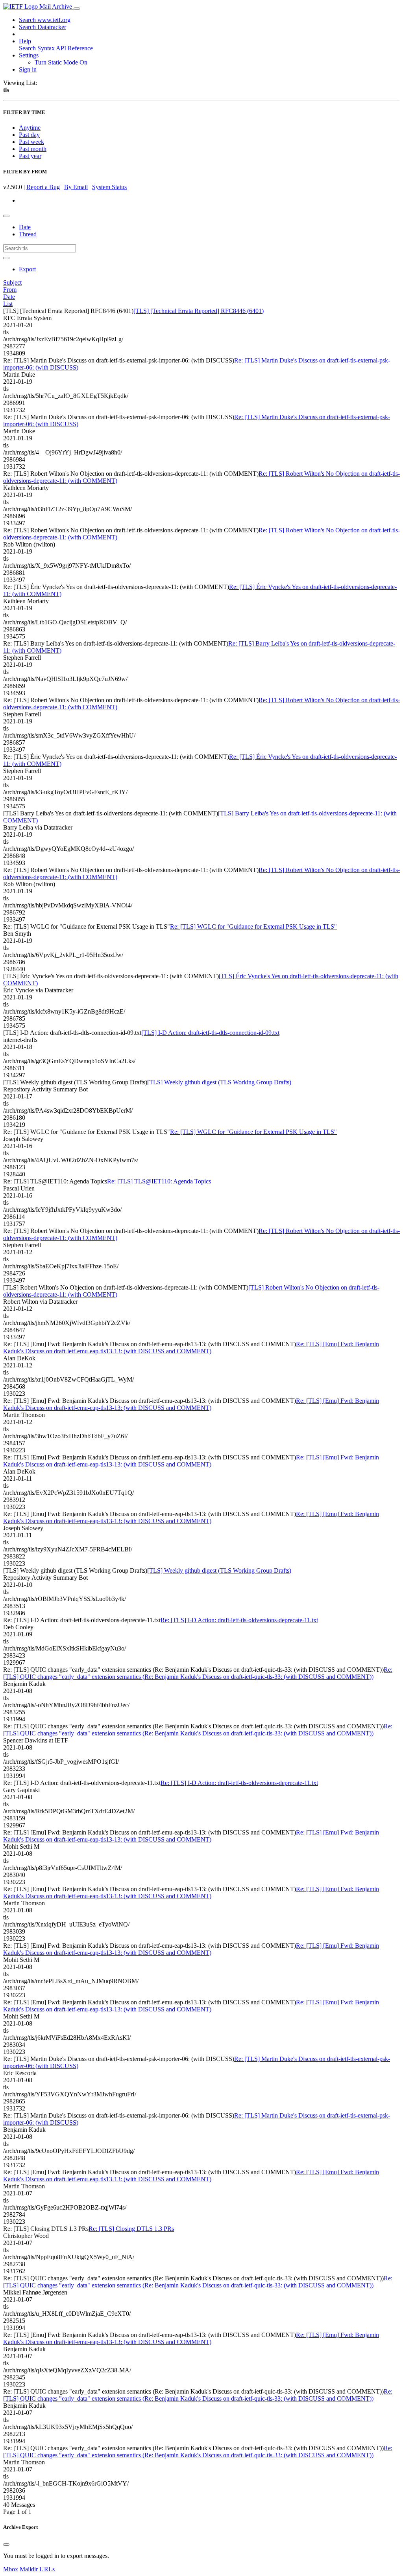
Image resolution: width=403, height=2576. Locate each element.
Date (25, 227)
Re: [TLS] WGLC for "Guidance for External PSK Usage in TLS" (253, 926)
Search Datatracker (43, 27)
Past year (30, 156)
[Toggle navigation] (77, 9)
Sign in (28, 69)
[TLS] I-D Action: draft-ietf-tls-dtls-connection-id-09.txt (210, 1033)
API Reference (74, 48)
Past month (33, 149)
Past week (31, 142)
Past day (29, 135)
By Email (76, 187)
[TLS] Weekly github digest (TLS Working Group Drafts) (219, 1082)
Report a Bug (43, 187)
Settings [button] (29, 55)
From (10, 290)
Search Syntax (37, 48)
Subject (12, 282)
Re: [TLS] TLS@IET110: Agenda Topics (159, 1181)
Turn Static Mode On (61, 62)
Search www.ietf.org (45, 20)
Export (27, 269)
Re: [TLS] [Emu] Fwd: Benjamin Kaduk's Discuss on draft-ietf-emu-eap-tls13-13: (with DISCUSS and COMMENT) (191, 1348)
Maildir (29, 2569)
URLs (47, 2569)
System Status (109, 187)
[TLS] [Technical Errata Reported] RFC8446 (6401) (199, 311)
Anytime (30, 128)
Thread (28, 234)
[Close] (6, 2545)
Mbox (11, 2569)
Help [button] (25, 41)
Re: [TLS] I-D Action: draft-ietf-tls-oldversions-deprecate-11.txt (239, 1620)
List (8, 304)
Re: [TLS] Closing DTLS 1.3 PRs (131, 2229)
